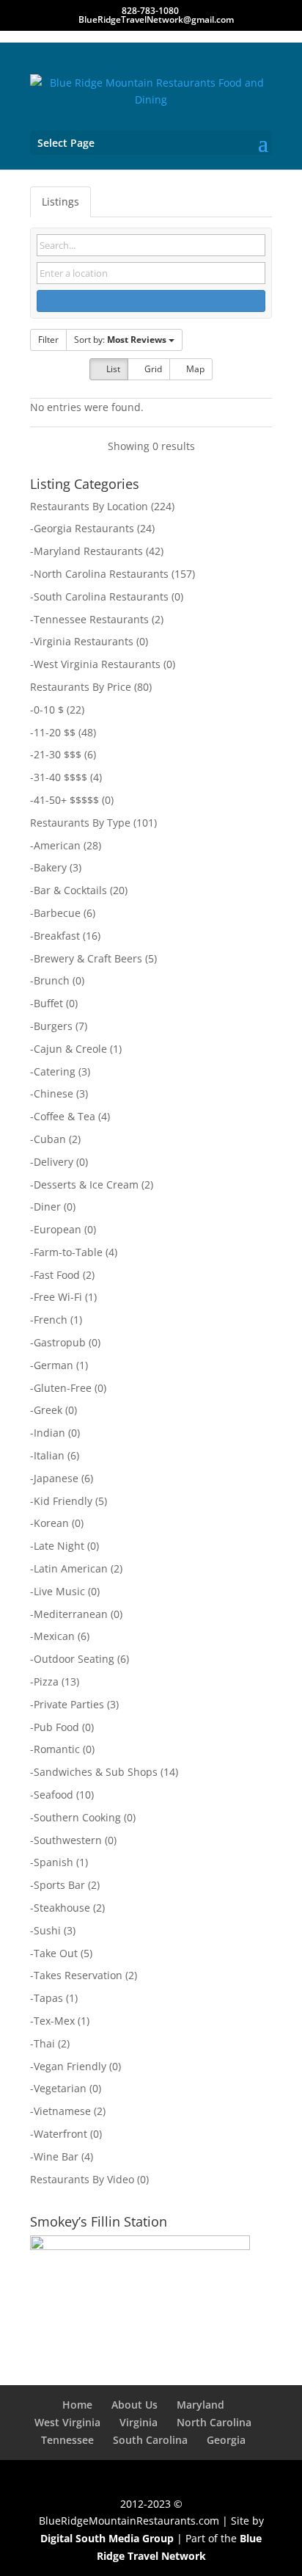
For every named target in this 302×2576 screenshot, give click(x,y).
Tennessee (67, 2440)
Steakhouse (62, 1908)
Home (77, 2405)
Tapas (48, 1998)
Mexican (54, 1636)
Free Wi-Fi (58, 1297)
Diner (47, 1207)
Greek (48, 1410)
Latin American (71, 1568)
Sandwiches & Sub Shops (96, 1772)
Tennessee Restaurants (91, 619)
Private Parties (69, 1704)
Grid (152, 369)
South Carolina (150, 2440)
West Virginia (67, 2422)
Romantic (57, 1749)
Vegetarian (60, 2088)
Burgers (53, 1026)
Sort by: (120, 340)
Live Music (59, 1591)
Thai (44, 2043)
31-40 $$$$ (60, 777)
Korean (51, 1523)
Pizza (46, 1681)
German (54, 1365)
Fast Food (57, 1275)
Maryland (200, 2405)
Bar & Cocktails (70, 890)
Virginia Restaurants (84, 641)
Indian (49, 1433)
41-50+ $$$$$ (66, 800)
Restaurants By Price (81, 687)
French (51, 1320)
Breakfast (57, 936)
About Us (135, 2405)
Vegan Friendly (70, 2066)
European (58, 1229)
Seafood (54, 1795)
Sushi (47, 1930)
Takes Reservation (78, 1975)
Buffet (48, 1003)
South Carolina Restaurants (101, 596)
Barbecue (57, 913)
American (57, 845)
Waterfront (60, 2134)
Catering (55, 1071)
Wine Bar (56, 2156)
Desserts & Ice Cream (86, 1184)
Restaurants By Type (80, 823)
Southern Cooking (77, 1817)
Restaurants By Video (82, 2179)
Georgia (226, 2440)
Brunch (52, 980)
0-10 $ (49, 710)
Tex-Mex (54, 2021)
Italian (49, 1455)
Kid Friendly (63, 1501)
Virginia (139, 2422)
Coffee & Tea (65, 1116)
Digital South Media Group (107, 2538)
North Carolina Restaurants (101, 574)
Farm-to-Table (68, 1252)
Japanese (56, 1478)
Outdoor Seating (74, 1659)
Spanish (54, 1862)
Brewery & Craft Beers (88, 958)
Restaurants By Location (89, 506)
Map (194, 369)
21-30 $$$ (58, 754)
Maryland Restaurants (88, 551)
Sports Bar (59, 1885)
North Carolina (214, 2422)
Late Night (59, 1546)
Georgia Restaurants (84, 528)
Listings (60, 202)
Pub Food (56, 1727)
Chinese (54, 1093)
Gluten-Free (63, 1388)
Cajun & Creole (70, 1049)
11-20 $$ (55, 732)
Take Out (56, 1953)
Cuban (50, 1139)
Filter (48, 340)
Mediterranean (71, 1614)
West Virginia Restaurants (97, 664)
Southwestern (68, 1840)
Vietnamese (62, 2111)
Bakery (50, 867)
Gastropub (60, 1342)
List (112, 369)
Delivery (54, 1162)
